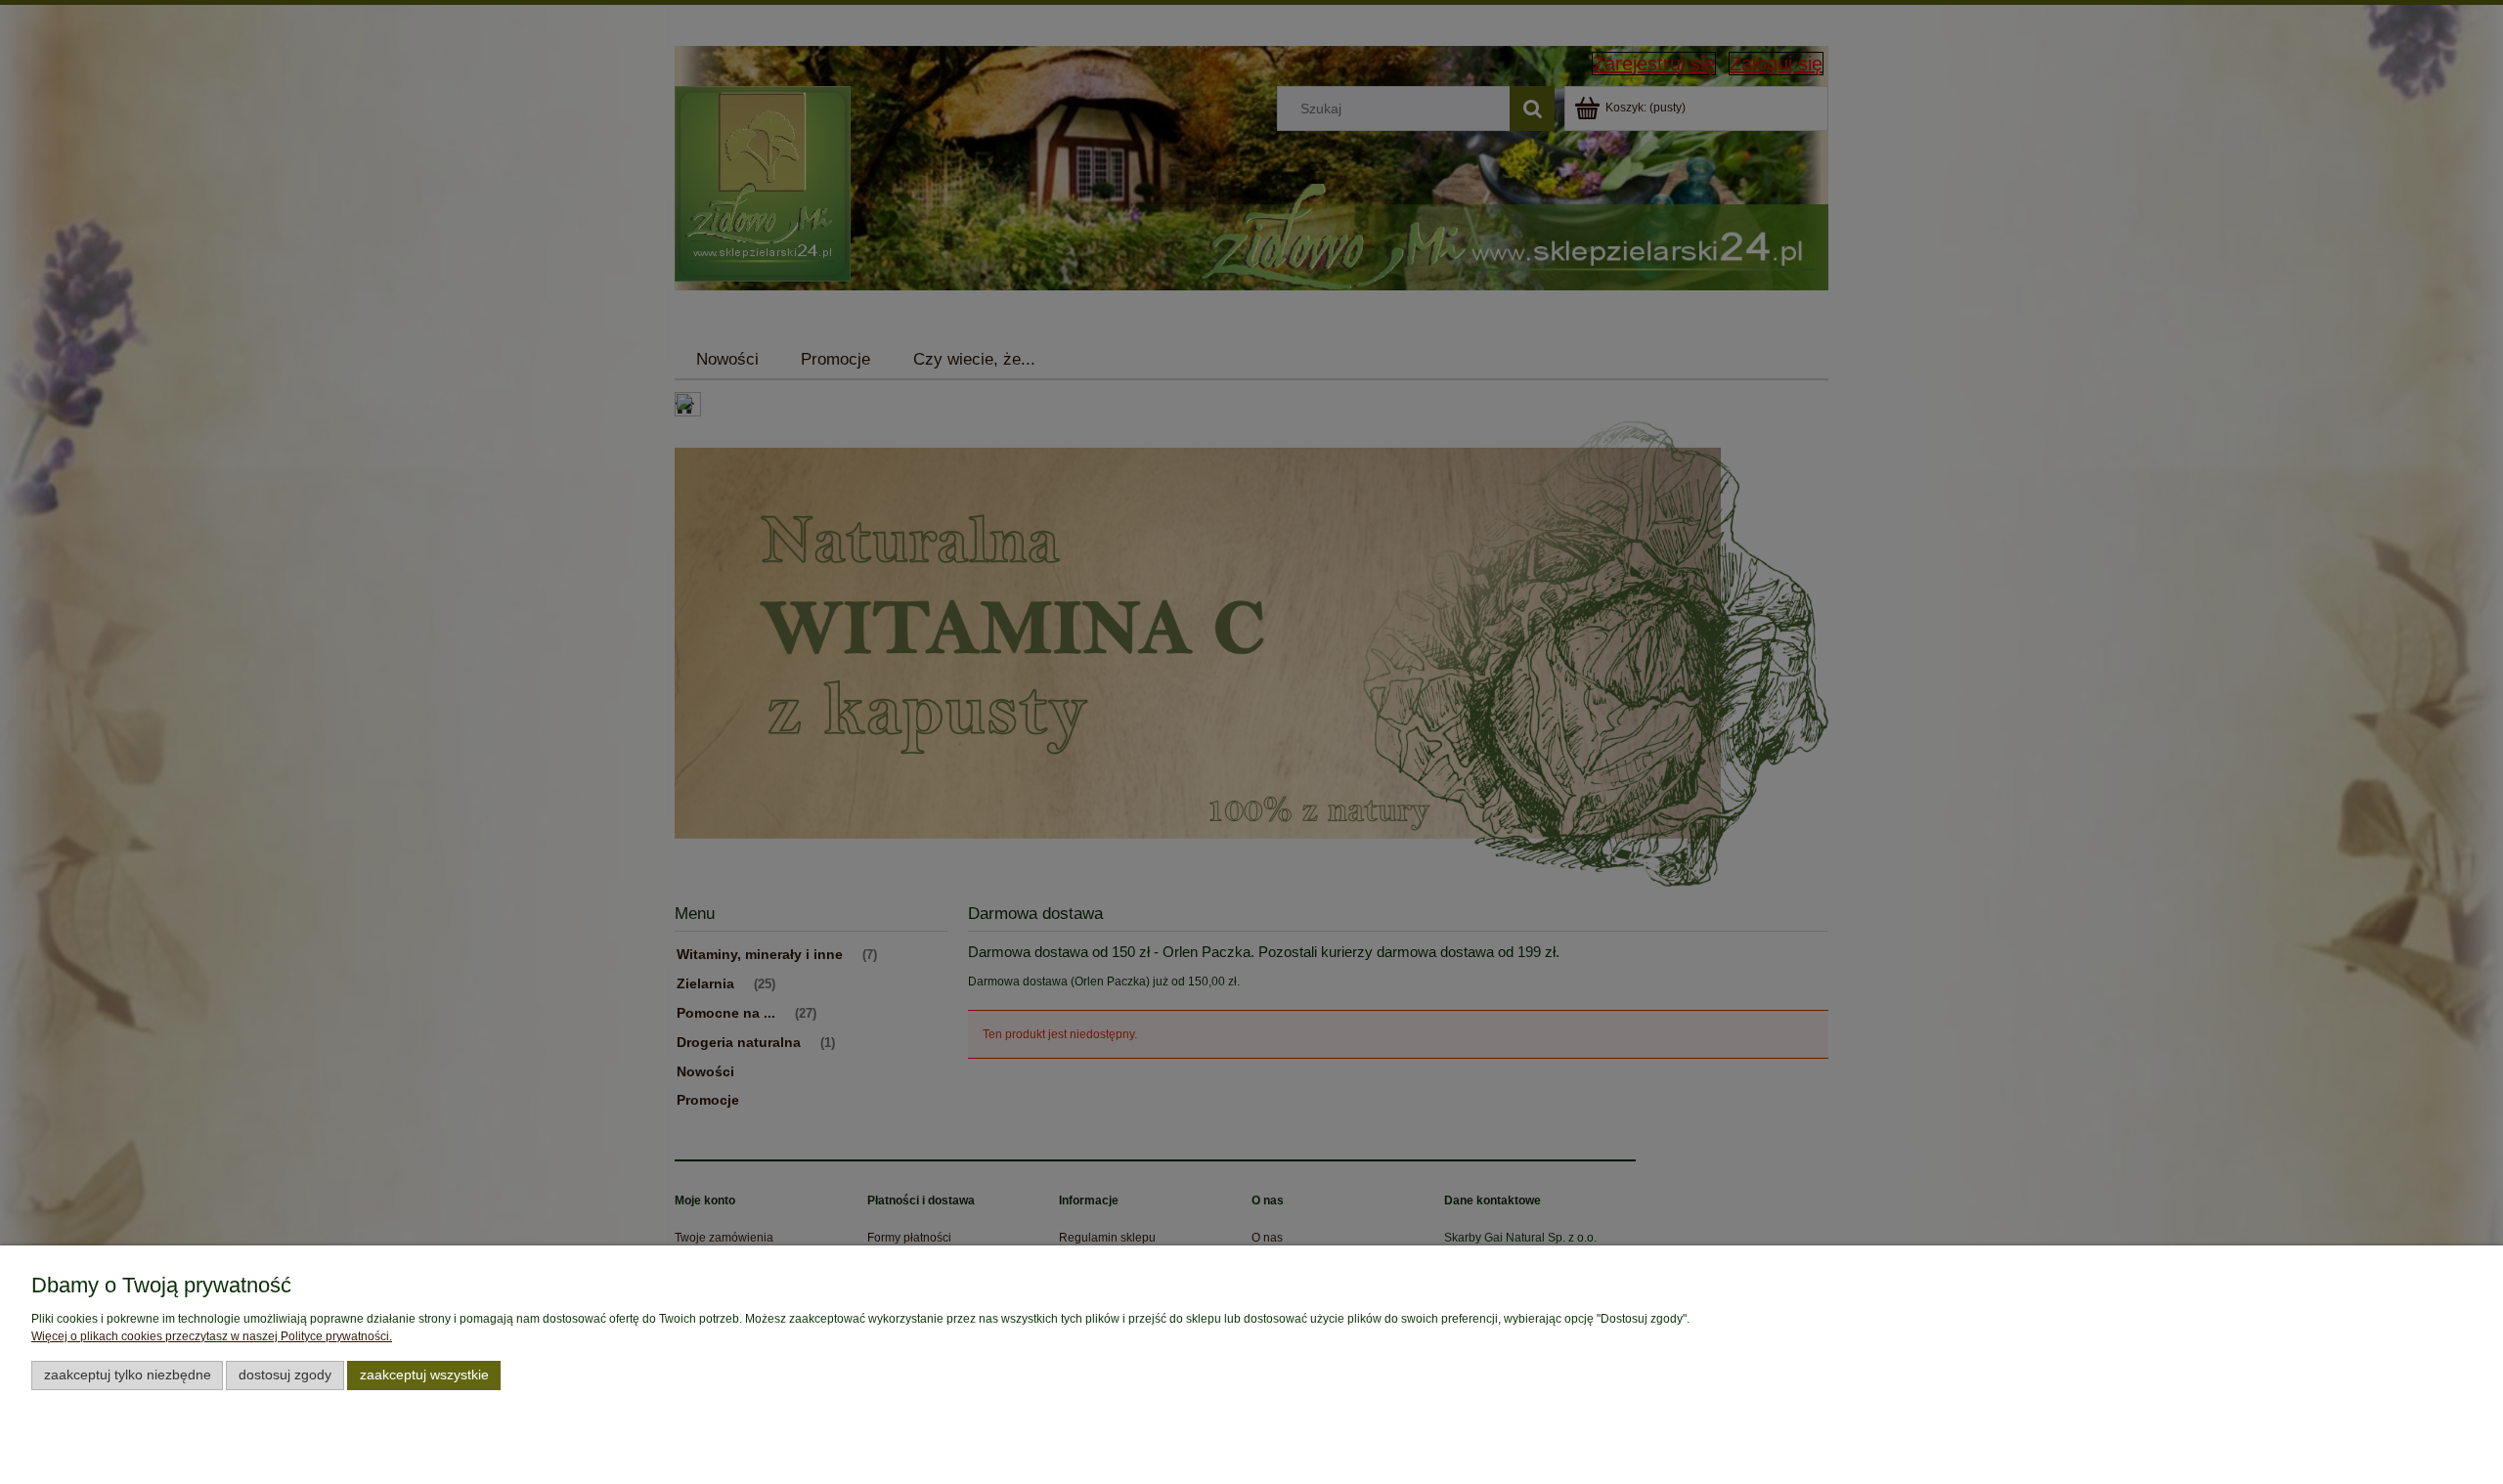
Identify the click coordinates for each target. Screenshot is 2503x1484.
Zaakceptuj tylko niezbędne (128, 1375)
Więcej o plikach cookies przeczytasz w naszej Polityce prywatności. (212, 1336)
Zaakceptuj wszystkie (424, 1375)
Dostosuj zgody (285, 1375)
